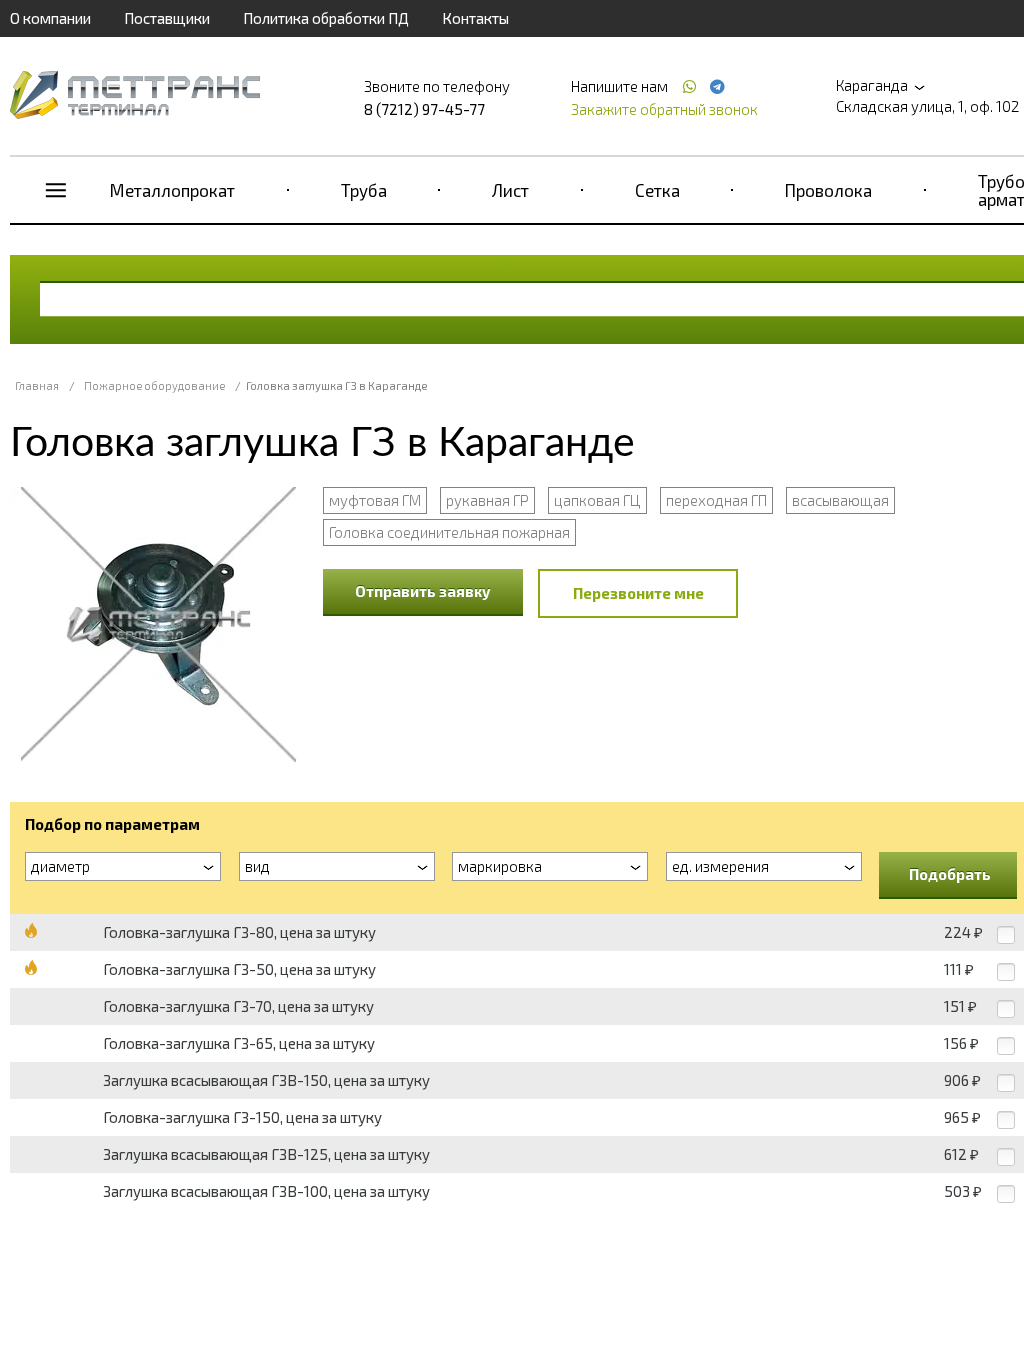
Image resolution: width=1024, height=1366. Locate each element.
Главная (37, 385)
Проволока (828, 190)
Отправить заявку (423, 591)
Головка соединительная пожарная (449, 532)
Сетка (657, 190)
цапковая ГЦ (597, 500)
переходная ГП (716, 500)
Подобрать (950, 874)
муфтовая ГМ (375, 500)
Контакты (475, 18)
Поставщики (167, 18)
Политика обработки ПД (326, 18)
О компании (50, 18)
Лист (510, 190)
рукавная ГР (487, 500)
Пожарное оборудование (154, 385)
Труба (364, 190)
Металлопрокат (172, 190)
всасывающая (840, 500)
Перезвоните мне (638, 593)
